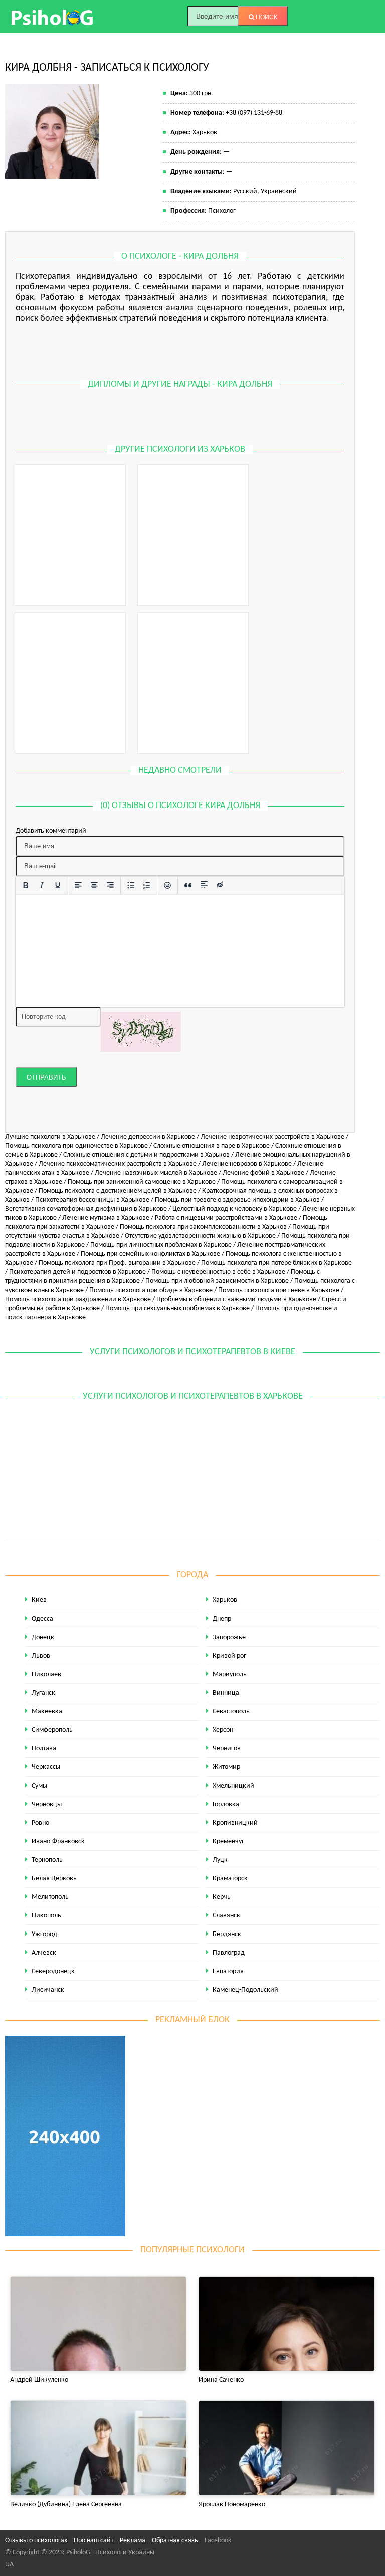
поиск (266, 17)
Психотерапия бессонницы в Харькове (92, 1200)
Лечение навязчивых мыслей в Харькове (156, 1173)
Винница (226, 1693)
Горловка (226, 1804)
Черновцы (47, 1804)
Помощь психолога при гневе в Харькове (279, 1290)
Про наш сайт (93, 2541)
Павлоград (229, 1953)
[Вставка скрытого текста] (220, 885)
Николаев (46, 1674)
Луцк (220, 1860)
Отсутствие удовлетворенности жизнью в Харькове (200, 1236)
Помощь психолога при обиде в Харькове (151, 1290)
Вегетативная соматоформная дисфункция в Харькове (86, 1209)
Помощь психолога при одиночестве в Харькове (76, 1146)
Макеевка (47, 1712)
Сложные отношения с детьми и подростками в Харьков (146, 1155)
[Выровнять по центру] (94, 885)
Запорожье (229, 1637)
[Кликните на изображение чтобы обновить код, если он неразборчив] (141, 1031)
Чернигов (227, 1749)
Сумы (39, 1786)
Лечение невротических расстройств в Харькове (272, 1137)
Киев (39, 1600)
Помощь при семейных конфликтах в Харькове (150, 1254)
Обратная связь (175, 2541)
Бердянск (227, 1934)
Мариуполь (230, 1674)
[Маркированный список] (131, 885)
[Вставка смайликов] (167, 885)
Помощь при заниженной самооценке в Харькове (142, 1182)
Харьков (225, 1600)
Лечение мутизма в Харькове (106, 1218)
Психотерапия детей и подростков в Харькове (77, 1272)
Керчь (222, 1897)
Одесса (42, 1619)
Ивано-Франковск (58, 1841)
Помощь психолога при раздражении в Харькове (78, 1299)
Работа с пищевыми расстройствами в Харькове (226, 1218)
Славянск (226, 1916)
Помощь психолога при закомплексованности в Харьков (203, 1227)
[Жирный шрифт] (26, 885)
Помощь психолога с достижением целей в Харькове (118, 1191)
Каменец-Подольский (245, 1990)
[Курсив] (42, 885)
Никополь (46, 1916)
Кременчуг (228, 1841)
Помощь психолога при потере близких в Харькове (276, 1263)
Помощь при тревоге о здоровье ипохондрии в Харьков (237, 1200)
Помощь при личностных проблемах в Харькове (161, 1245)
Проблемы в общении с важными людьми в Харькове (236, 1299)
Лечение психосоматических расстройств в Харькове (118, 1164)
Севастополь (231, 1712)
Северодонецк (53, 1971)
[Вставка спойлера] (204, 885)
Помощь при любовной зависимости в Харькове (217, 1281)
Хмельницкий (233, 1786)
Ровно (40, 1823)
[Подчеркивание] (58, 885)
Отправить (46, 1078)
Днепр (222, 1619)
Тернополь (47, 1860)
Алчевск (44, 1953)
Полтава (44, 1749)
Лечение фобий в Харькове (263, 1173)
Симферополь (52, 1730)
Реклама (133, 2541)
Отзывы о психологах (36, 2541)
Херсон (223, 1730)
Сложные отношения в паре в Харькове (212, 1146)
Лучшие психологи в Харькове (50, 1137)
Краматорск (230, 1879)
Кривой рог (229, 1656)
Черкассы (46, 1767)
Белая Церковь (54, 1879)
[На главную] (53, 17)
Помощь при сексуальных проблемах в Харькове (177, 1308)
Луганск (43, 1693)
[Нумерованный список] (147, 885)
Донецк (43, 1637)
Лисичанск (48, 1990)
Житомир (226, 1767)
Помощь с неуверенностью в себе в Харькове (218, 1272)
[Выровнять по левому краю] (78, 885)
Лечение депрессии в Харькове (148, 1137)
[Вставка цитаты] (188, 885)
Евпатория (228, 1971)
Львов (41, 1656)
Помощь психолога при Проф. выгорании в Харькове (117, 1263)
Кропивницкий (235, 1823)
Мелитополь (50, 1897)
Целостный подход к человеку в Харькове (235, 1209)
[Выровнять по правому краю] (110, 885)
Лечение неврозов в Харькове (247, 1164)
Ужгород (44, 1934)
